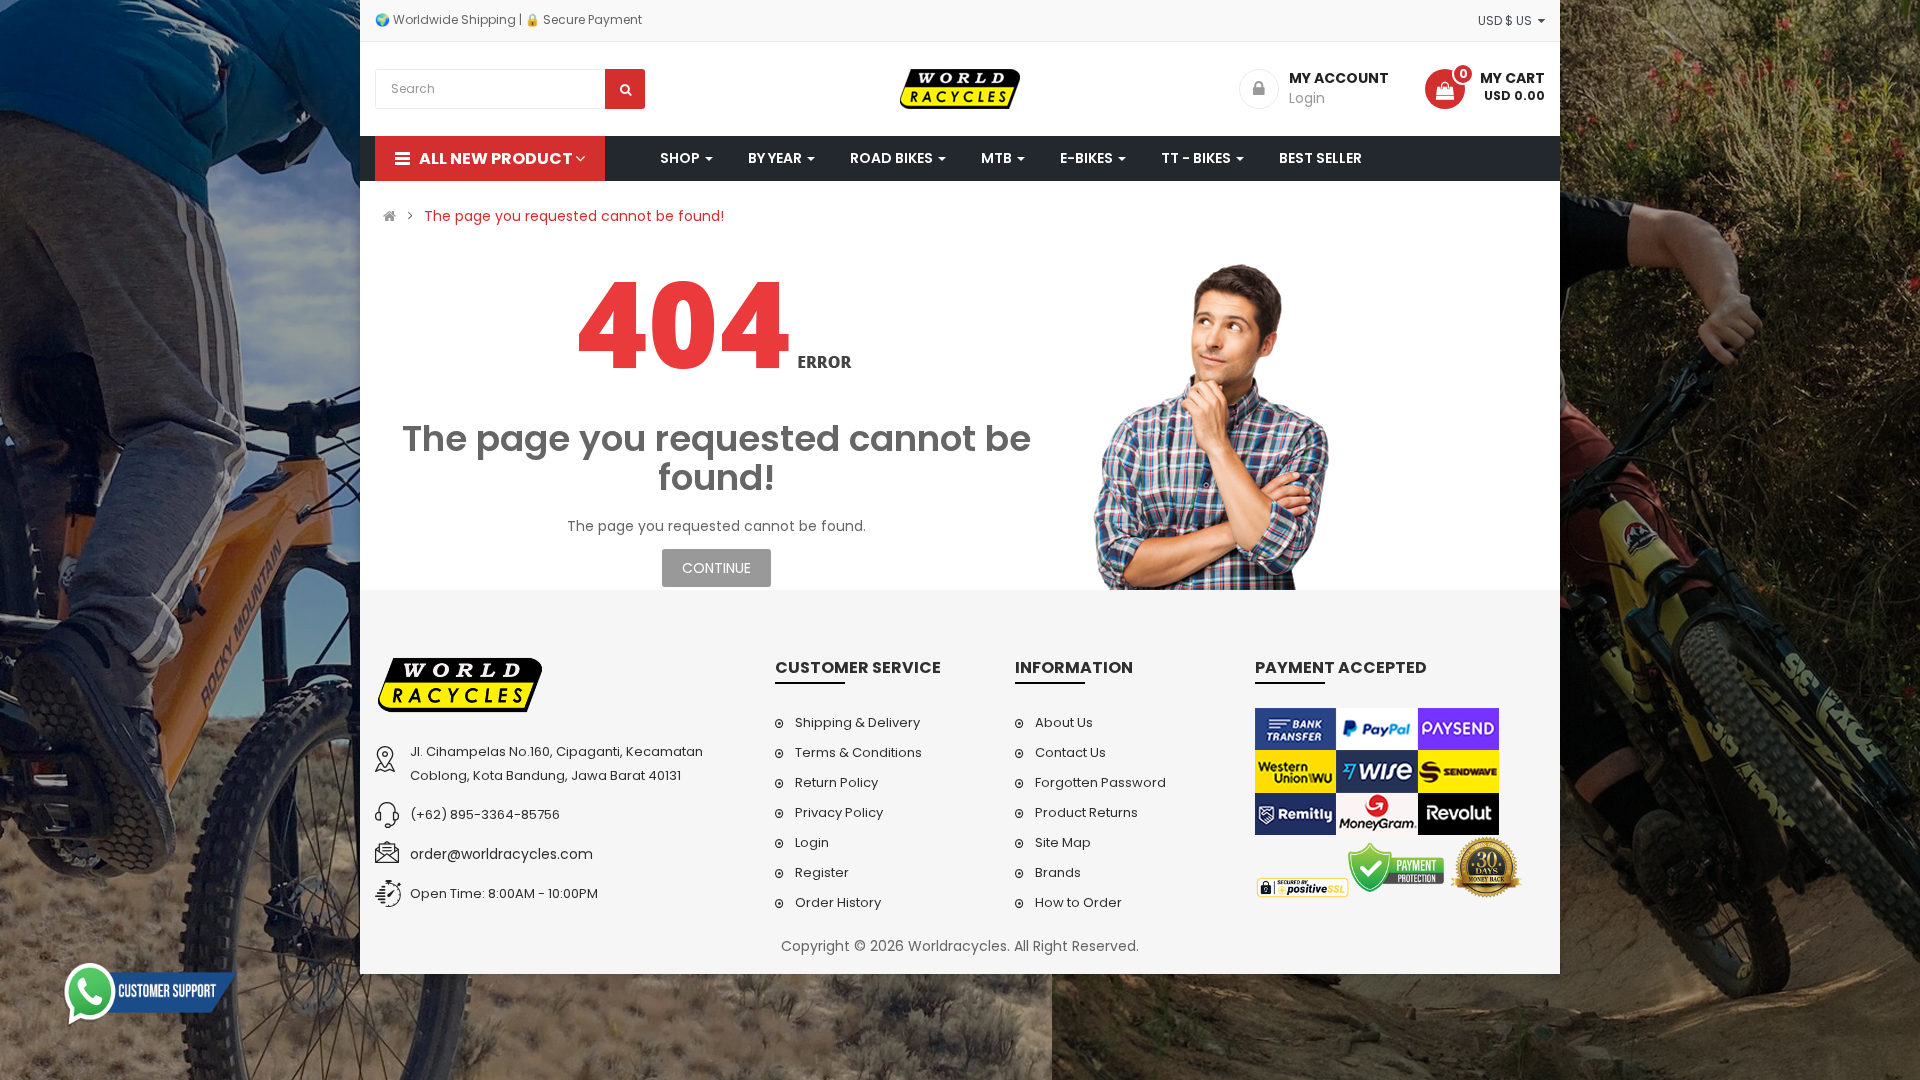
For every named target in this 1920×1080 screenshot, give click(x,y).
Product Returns (1086, 812)
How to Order (1078, 902)
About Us (1064, 722)
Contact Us (1070, 752)
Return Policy (836, 782)
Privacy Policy (839, 812)
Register (822, 872)
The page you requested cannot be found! (574, 216)
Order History (838, 902)
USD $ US (1508, 20)
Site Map (1063, 842)
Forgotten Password (1100, 782)
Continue (716, 568)
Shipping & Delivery (857, 722)
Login (812, 842)
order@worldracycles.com (501, 854)
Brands (1058, 872)
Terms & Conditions (858, 752)
